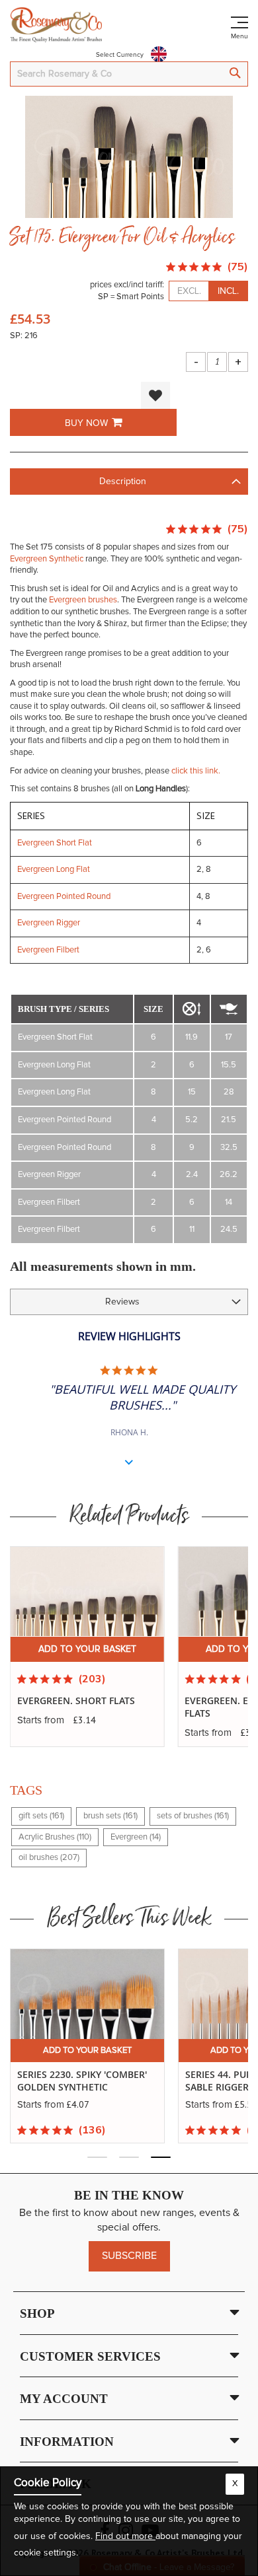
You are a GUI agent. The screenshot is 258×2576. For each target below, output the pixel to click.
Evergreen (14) (136, 1837)
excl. (189, 291)
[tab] (129, 482)
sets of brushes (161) (193, 1816)
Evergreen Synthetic (47, 559)
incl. (228, 291)
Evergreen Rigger (49, 923)
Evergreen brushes (83, 600)
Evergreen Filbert (48, 950)
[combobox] (129, 74)
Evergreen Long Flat (54, 870)
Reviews (122, 1302)
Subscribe (129, 2256)
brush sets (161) (110, 1816)
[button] (155, 395)
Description (123, 482)
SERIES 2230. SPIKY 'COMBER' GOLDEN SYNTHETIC (82, 2081)
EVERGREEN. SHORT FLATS (76, 1700)
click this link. (196, 771)
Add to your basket (87, 1649)
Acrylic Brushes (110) (55, 1837)
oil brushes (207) (49, 1858)
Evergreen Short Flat (55, 843)
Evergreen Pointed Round (64, 897)
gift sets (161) (41, 1816)
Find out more (125, 2536)
